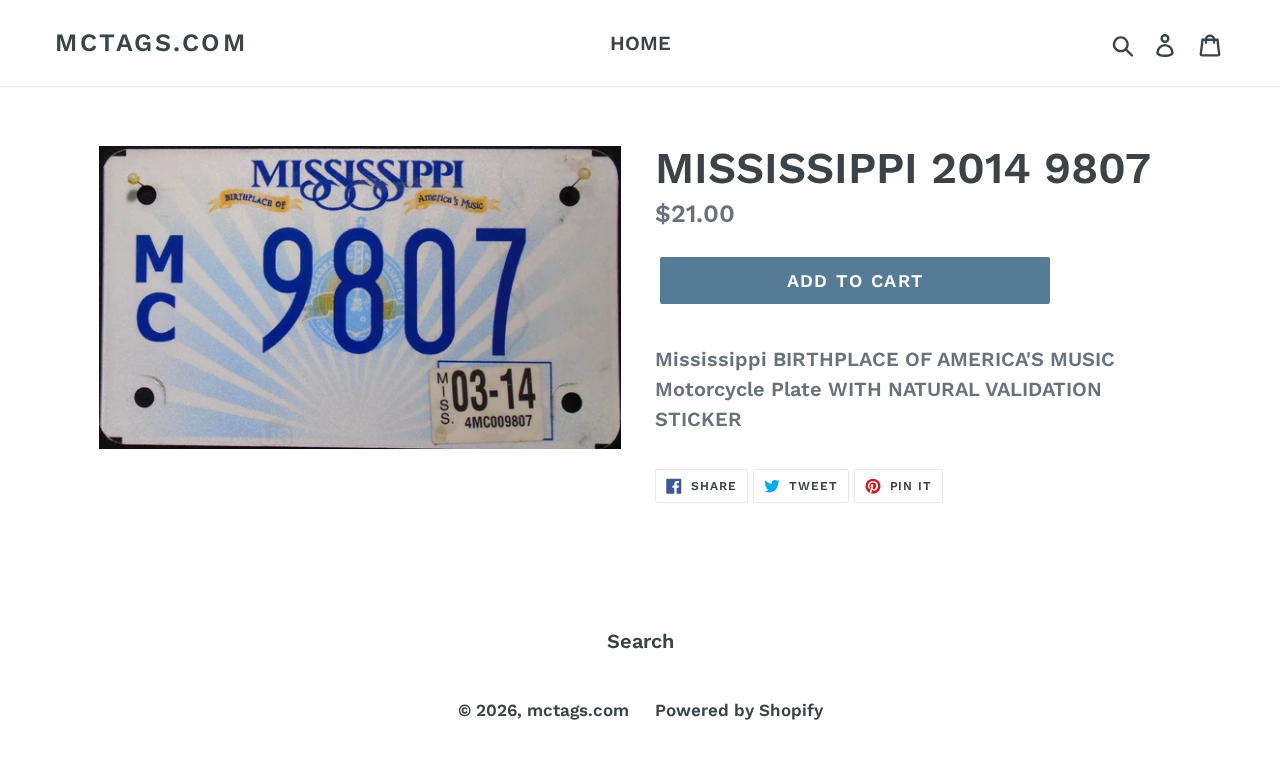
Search (640, 641)
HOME (640, 43)
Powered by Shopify (739, 710)
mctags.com (151, 42)
